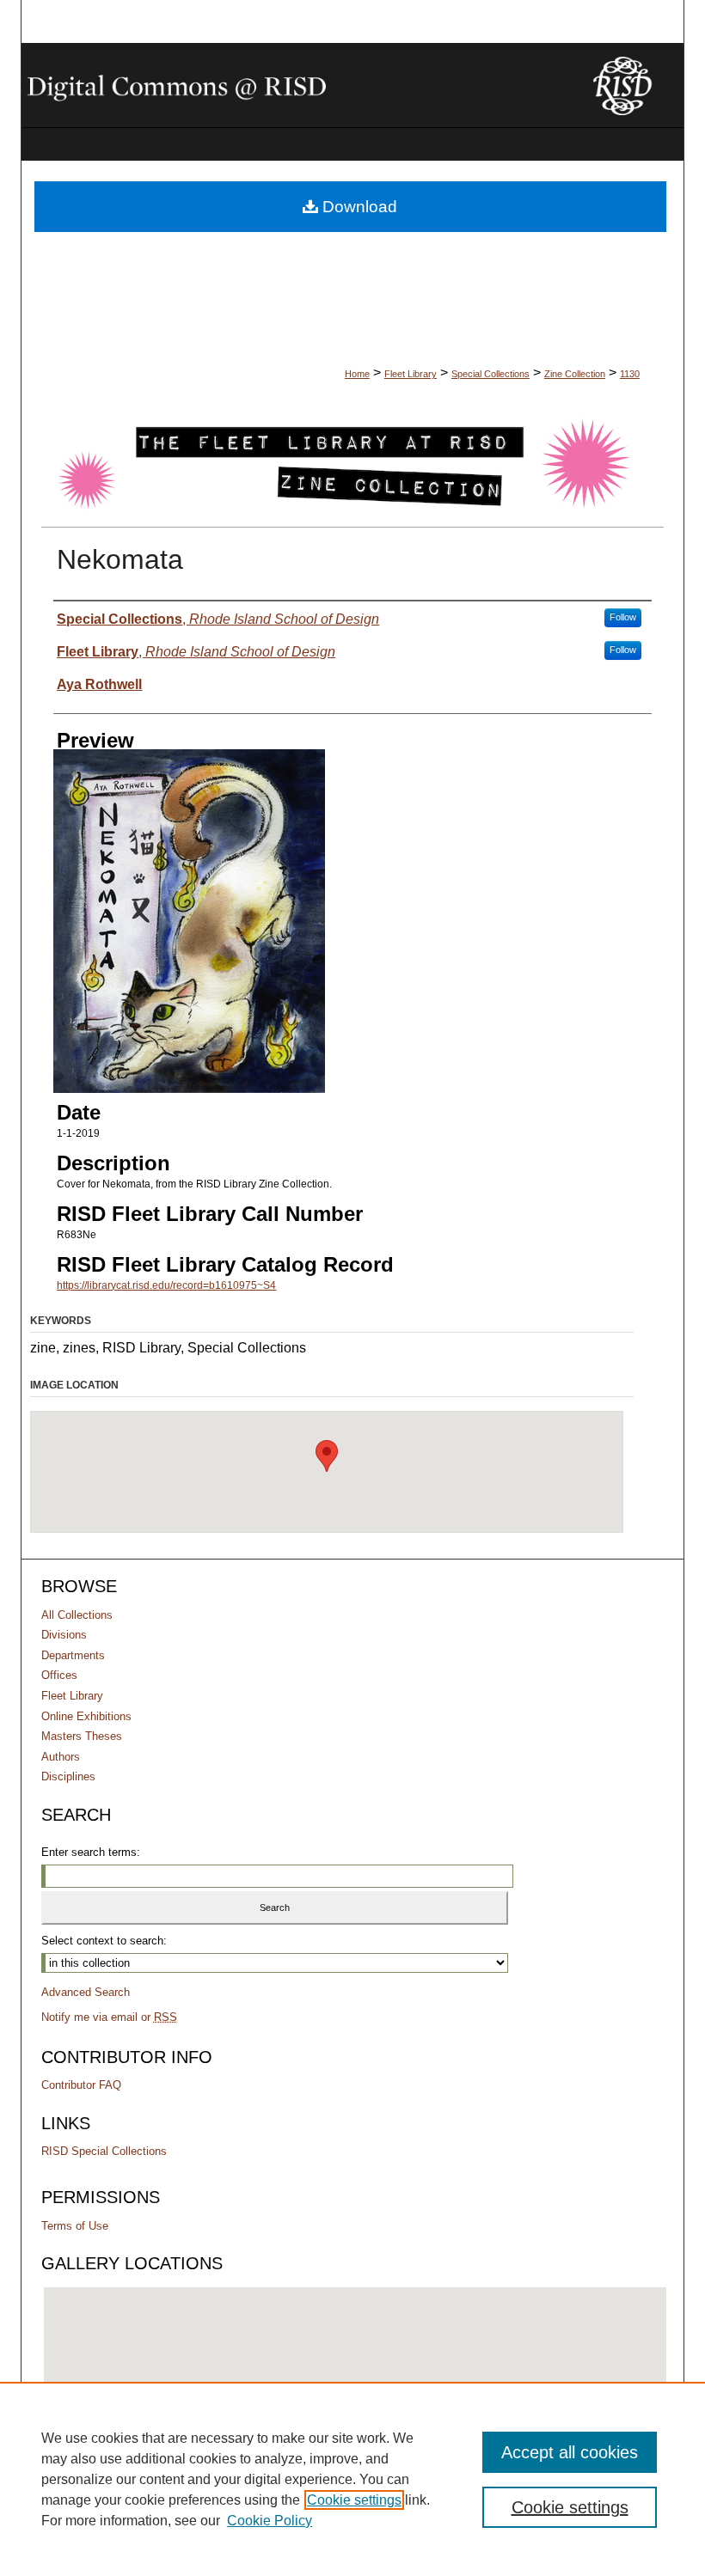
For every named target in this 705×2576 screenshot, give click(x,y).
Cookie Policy (270, 2521)
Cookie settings (354, 2500)
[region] (352, 2479)
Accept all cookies (570, 2452)
